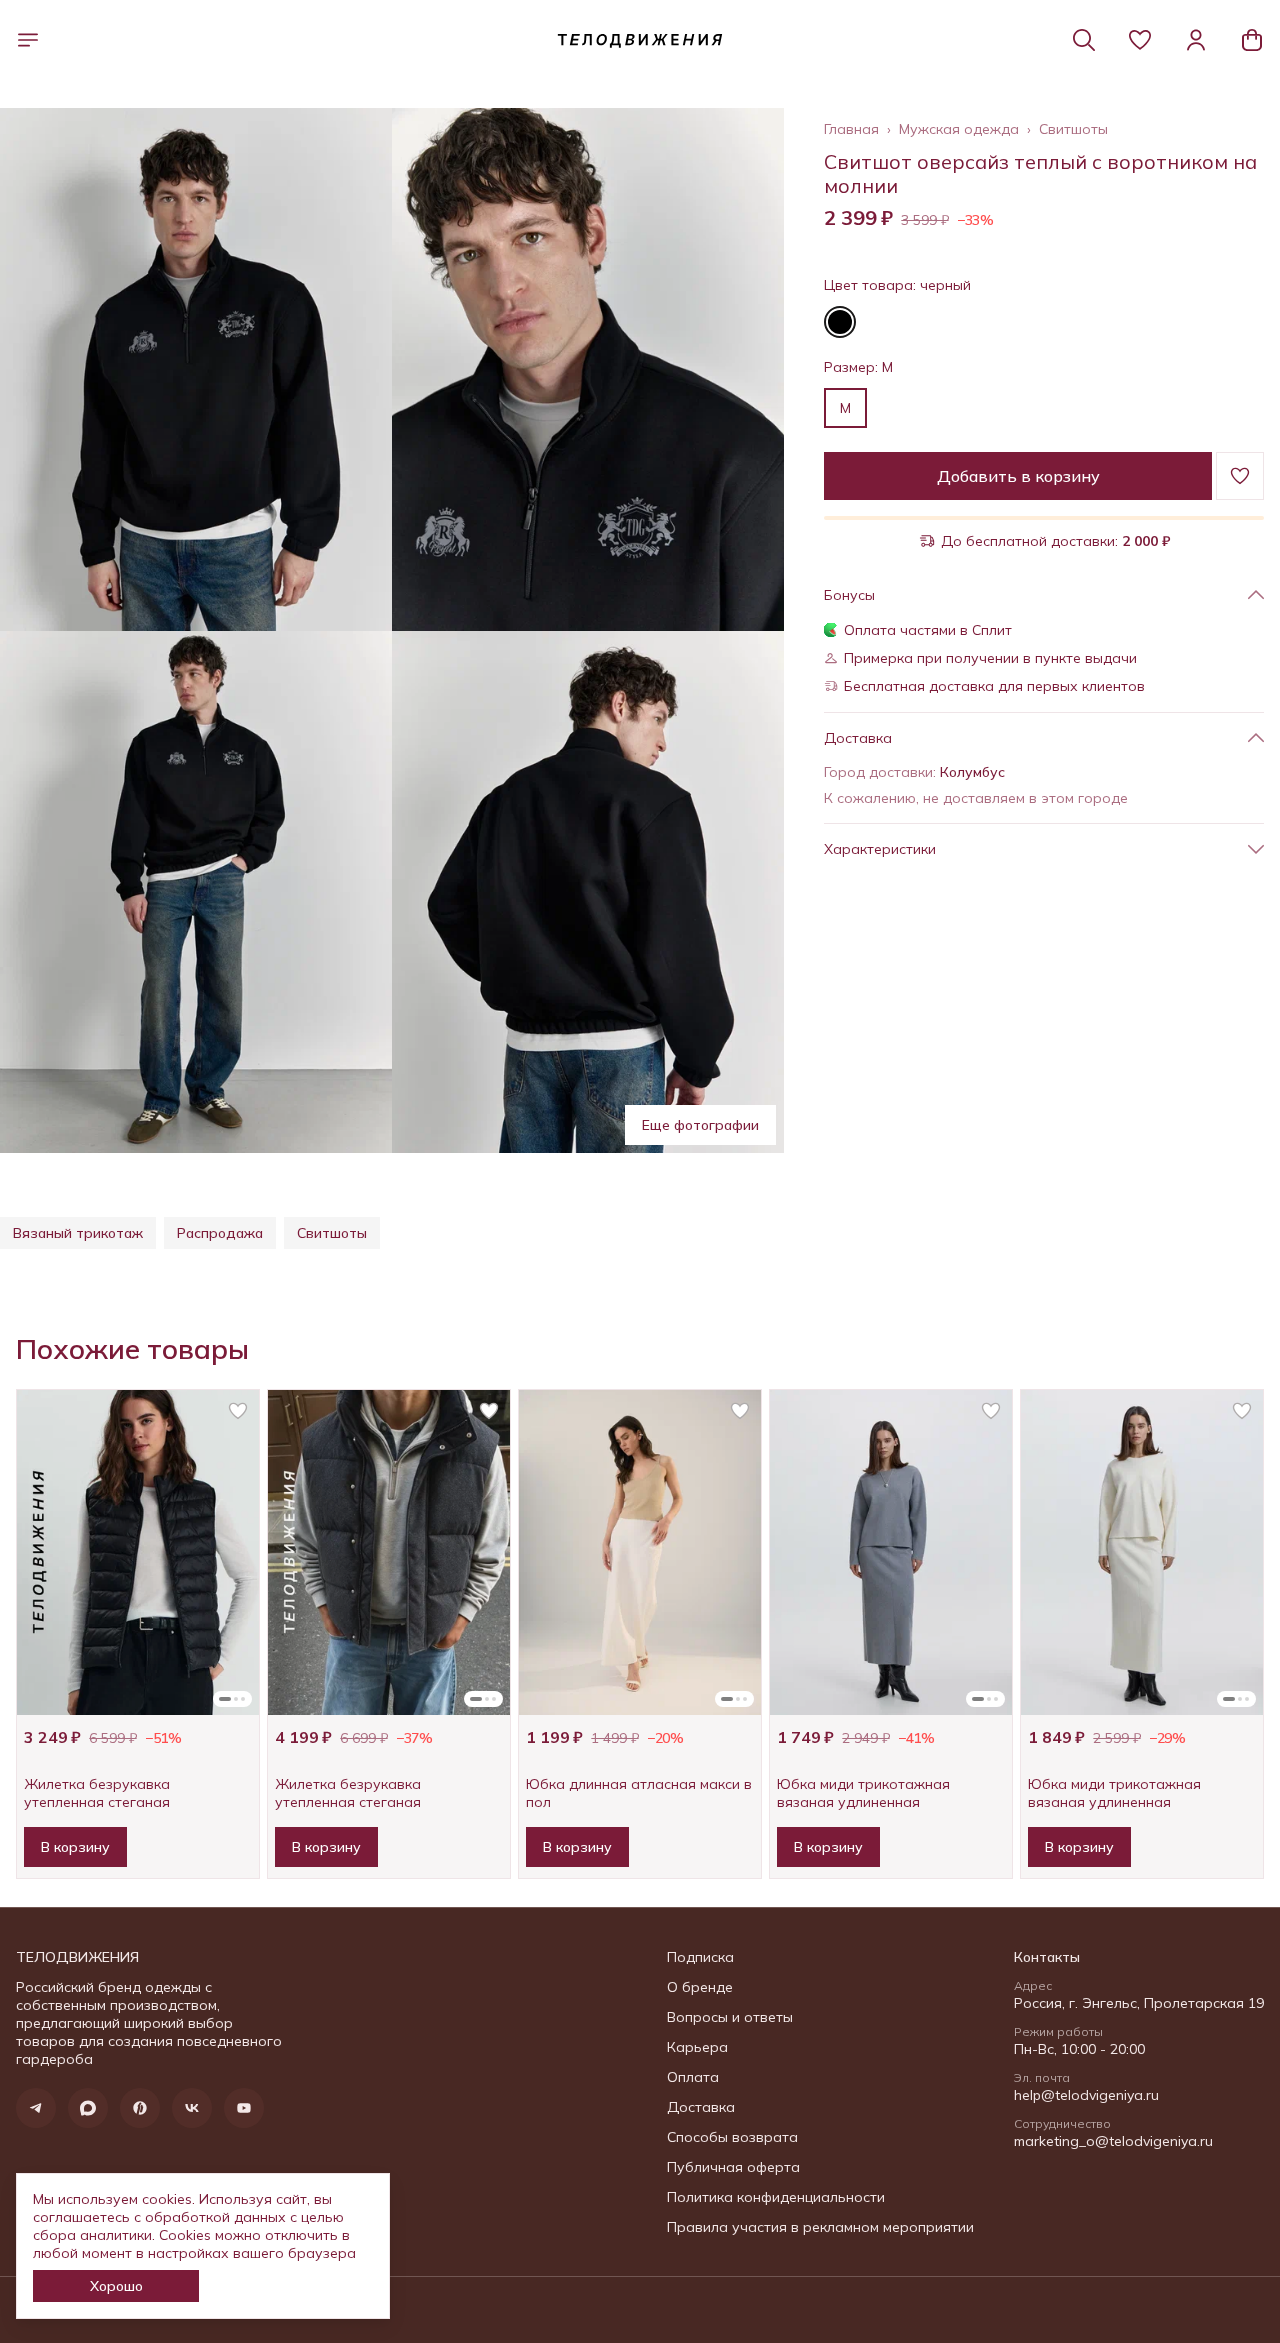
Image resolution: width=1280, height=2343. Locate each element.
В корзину (75, 1847)
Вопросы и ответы (730, 2017)
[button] (1140, 40)
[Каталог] (28, 40)
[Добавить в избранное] (1240, 476)
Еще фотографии (700, 1125)
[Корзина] (1252, 40)
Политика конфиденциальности (776, 2197)
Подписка (700, 1957)
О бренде (700, 1987)
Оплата (693, 2077)
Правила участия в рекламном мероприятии (820, 2227)
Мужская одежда (959, 129)
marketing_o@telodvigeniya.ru (1113, 2141)
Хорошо (116, 2286)
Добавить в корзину (1018, 476)
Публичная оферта (733, 2167)
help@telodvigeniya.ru (1086, 2095)
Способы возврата (732, 2137)
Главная (851, 129)
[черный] (840, 322)
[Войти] (1196, 40)
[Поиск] (1084, 40)
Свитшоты (1073, 129)
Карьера (697, 2047)
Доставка (701, 2107)
